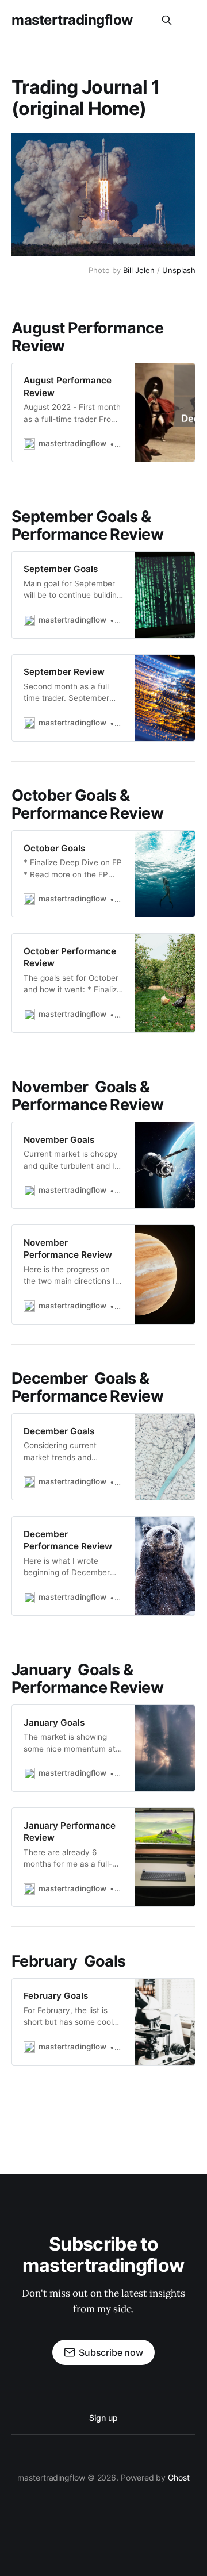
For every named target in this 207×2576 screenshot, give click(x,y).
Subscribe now (111, 2352)
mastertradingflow (72, 20)
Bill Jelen (139, 270)
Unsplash (179, 270)
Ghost (179, 2477)
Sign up (103, 2418)
